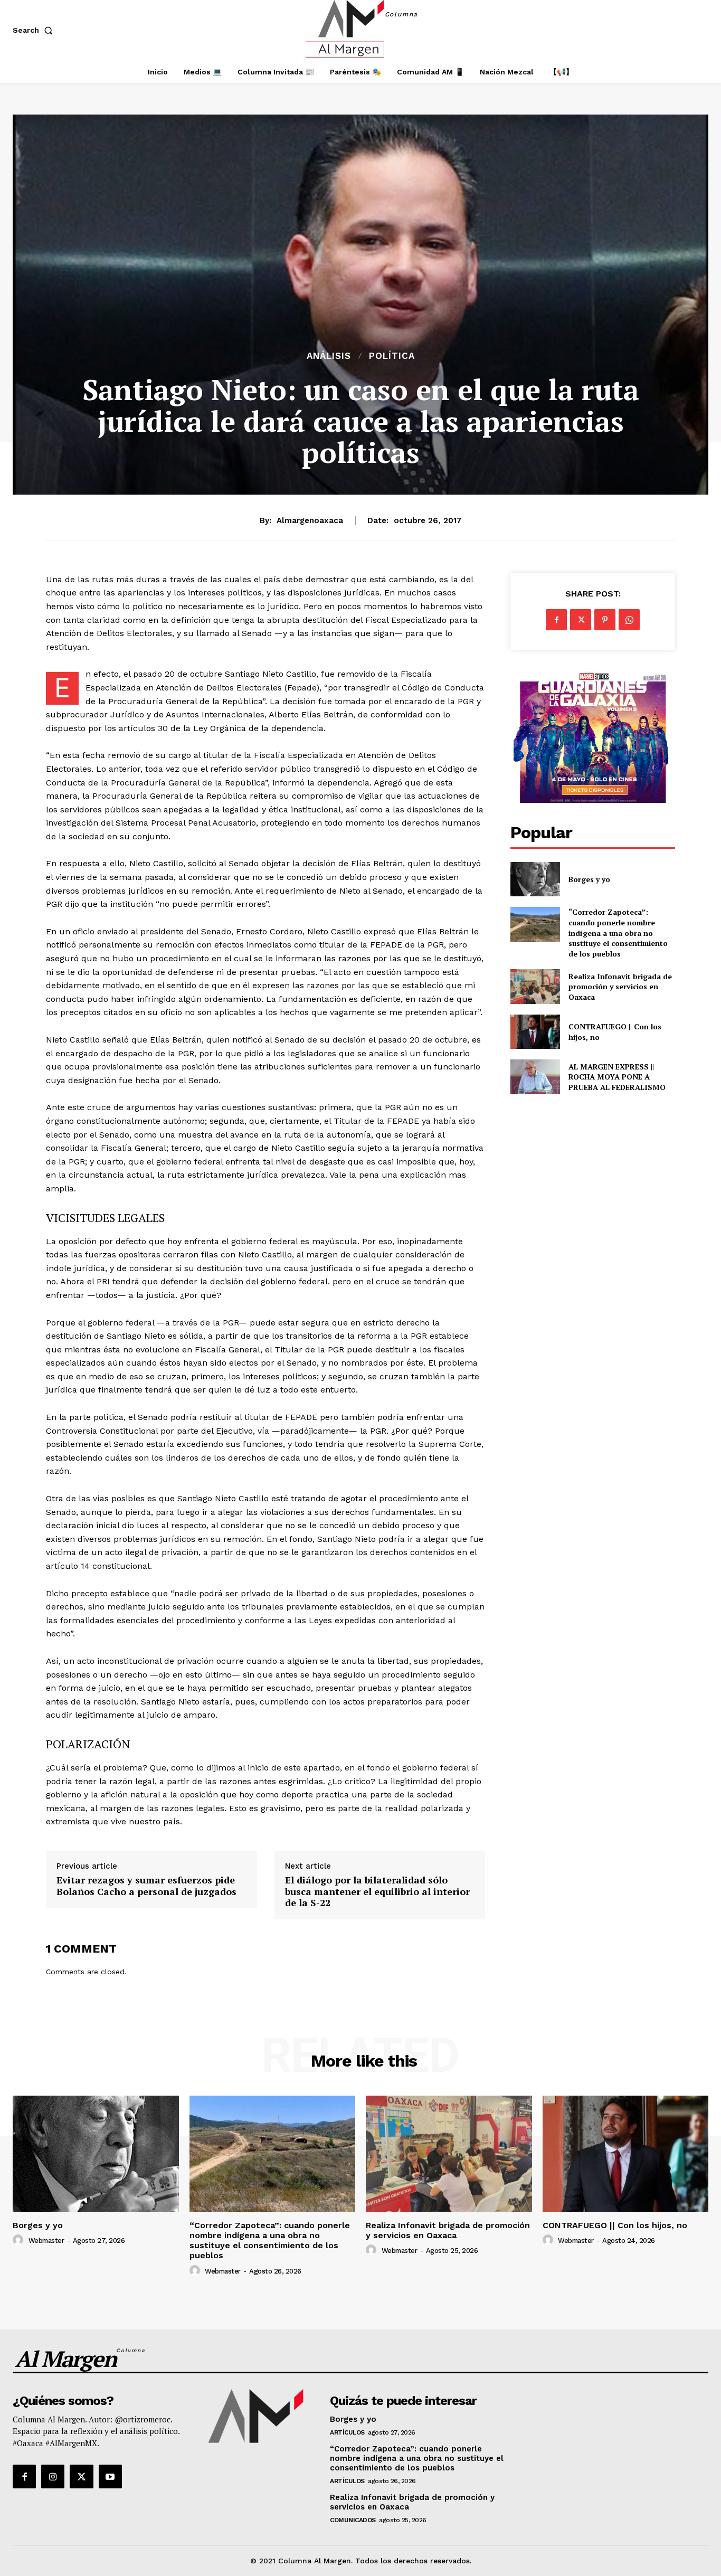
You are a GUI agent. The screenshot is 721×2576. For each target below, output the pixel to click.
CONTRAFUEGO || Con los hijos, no (615, 2225)
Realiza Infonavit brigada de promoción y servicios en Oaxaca (620, 987)
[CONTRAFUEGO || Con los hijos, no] (535, 1032)
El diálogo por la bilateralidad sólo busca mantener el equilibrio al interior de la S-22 (377, 1892)
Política (392, 356)
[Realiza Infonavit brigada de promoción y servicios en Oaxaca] (535, 986)
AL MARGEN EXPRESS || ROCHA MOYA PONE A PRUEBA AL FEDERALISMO (618, 1077)
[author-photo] (20, 2240)
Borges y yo (589, 879)
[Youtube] (110, 2476)
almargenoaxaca (310, 520)
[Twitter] (581, 620)
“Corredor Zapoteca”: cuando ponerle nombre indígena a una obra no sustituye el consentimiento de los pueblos (618, 932)
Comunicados (353, 2520)
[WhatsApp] (629, 620)
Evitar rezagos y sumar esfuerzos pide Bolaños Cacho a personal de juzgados (146, 1886)
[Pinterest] (605, 620)
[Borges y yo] (535, 879)
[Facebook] (556, 620)
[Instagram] (53, 2476)
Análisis (329, 356)
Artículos (347, 2432)
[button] (35, 30)
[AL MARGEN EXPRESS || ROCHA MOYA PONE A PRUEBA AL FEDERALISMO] (535, 1077)
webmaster (46, 2241)
